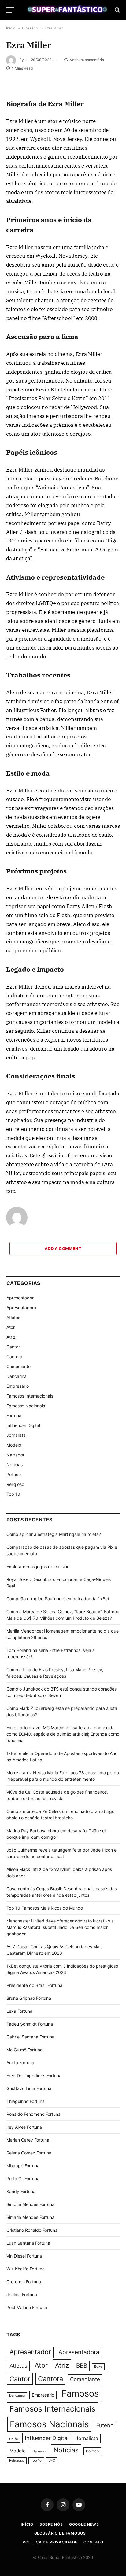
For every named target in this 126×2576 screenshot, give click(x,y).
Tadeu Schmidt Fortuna (30, 2024)
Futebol (106, 2425)
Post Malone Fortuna (27, 2307)
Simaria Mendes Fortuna (30, 2217)
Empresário (18, 1386)
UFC (52, 2460)
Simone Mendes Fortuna (30, 2204)
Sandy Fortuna (21, 2191)
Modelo (14, 1445)
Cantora (14, 1357)
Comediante (19, 1366)
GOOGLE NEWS (84, 2524)
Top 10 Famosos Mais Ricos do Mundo (45, 1908)
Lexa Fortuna (19, 2011)
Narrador (15, 1455)
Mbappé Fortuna (23, 2166)
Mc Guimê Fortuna (24, 2050)
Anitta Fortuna (20, 2063)
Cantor (13, 1347)
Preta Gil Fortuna (23, 2179)
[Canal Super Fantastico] (66, 10)
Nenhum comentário (87, 60)
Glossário (30, 28)
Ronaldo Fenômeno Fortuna (33, 2114)
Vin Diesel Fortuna (24, 2256)
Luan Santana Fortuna (28, 2243)
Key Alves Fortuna (24, 2127)
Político (14, 1474)
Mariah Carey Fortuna (28, 2140)
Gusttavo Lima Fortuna (29, 2088)
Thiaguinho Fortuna (26, 2101)
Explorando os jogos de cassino (38, 1566)
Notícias (15, 1465)
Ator (11, 1327)
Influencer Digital (23, 1425)
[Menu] (10, 10)
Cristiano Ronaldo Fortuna (32, 2230)
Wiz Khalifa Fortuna (26, 2269)
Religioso (15, 1484)
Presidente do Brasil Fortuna (34, 1985)
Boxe (98, 2367)
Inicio (11, 28)
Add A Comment (63, 1248)
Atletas (13, 1317)
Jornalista (16, 1435)
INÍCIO (27, 2524)
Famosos (80, 2393)
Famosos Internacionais (30, 1396)
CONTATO (93, 2542)
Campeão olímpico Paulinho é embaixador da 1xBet (58, 1599)
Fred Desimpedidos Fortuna (34, 2075)
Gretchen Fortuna (24, 2282)
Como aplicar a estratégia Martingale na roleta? (54, 1534)
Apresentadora (21, 1307)
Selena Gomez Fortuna (29, 2153)
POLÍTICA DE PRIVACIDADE (50, 2542)
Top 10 (13, 1494)
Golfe (13, 2439)
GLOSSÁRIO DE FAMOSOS (60, 2533)
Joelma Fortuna (22, 2294)
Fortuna (14, 1415)
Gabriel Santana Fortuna (30, 2037)
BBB (82, 2366)
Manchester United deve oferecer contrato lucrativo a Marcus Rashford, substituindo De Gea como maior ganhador (60, 1927)
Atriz (11, 1337)
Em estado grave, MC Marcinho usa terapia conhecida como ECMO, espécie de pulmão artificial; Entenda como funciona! (63, 1734)
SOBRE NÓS (51, 2524)
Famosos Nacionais (26, 1406)
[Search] (117, 10)
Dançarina (17, 1376)
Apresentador (20, 1298)
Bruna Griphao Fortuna (29, 1998)
